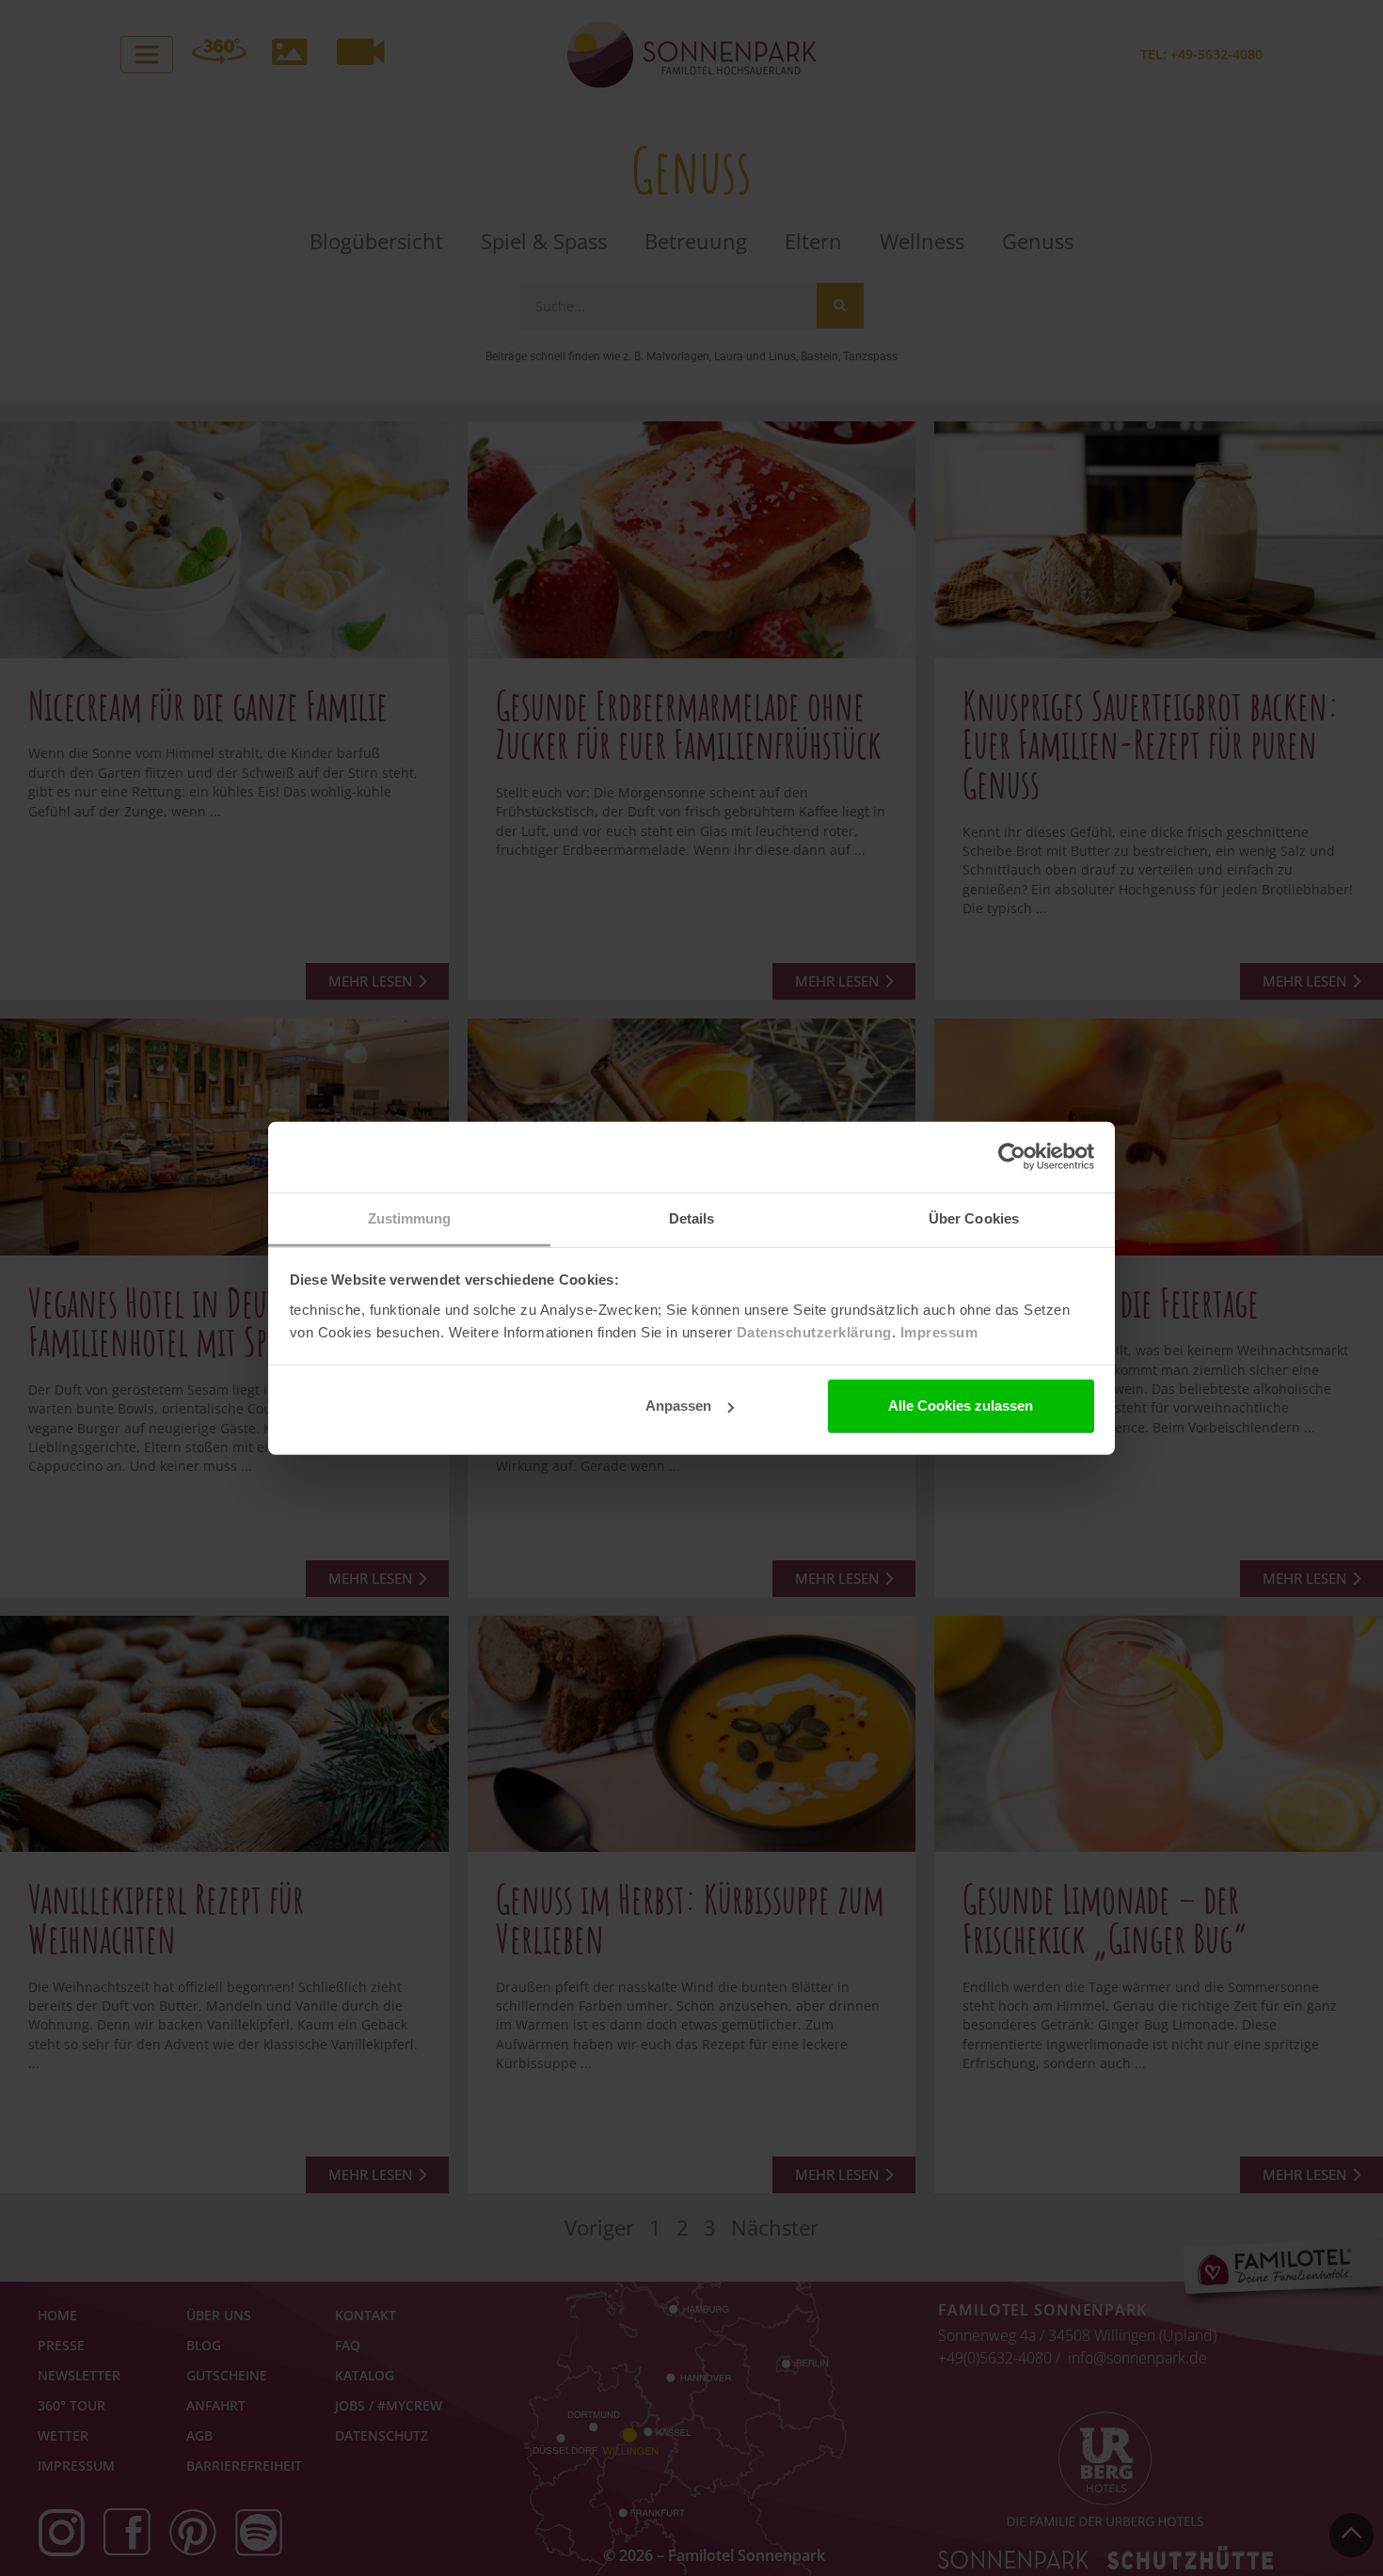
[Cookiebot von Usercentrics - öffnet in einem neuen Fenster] (1012, 1157)
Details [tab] (692, 1217)
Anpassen (678, 1406)
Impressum (939, 1331)
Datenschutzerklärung (814, 1331)
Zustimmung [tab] (410, 1217)
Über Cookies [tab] (974, 1217)
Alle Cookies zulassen (961, 1406)
